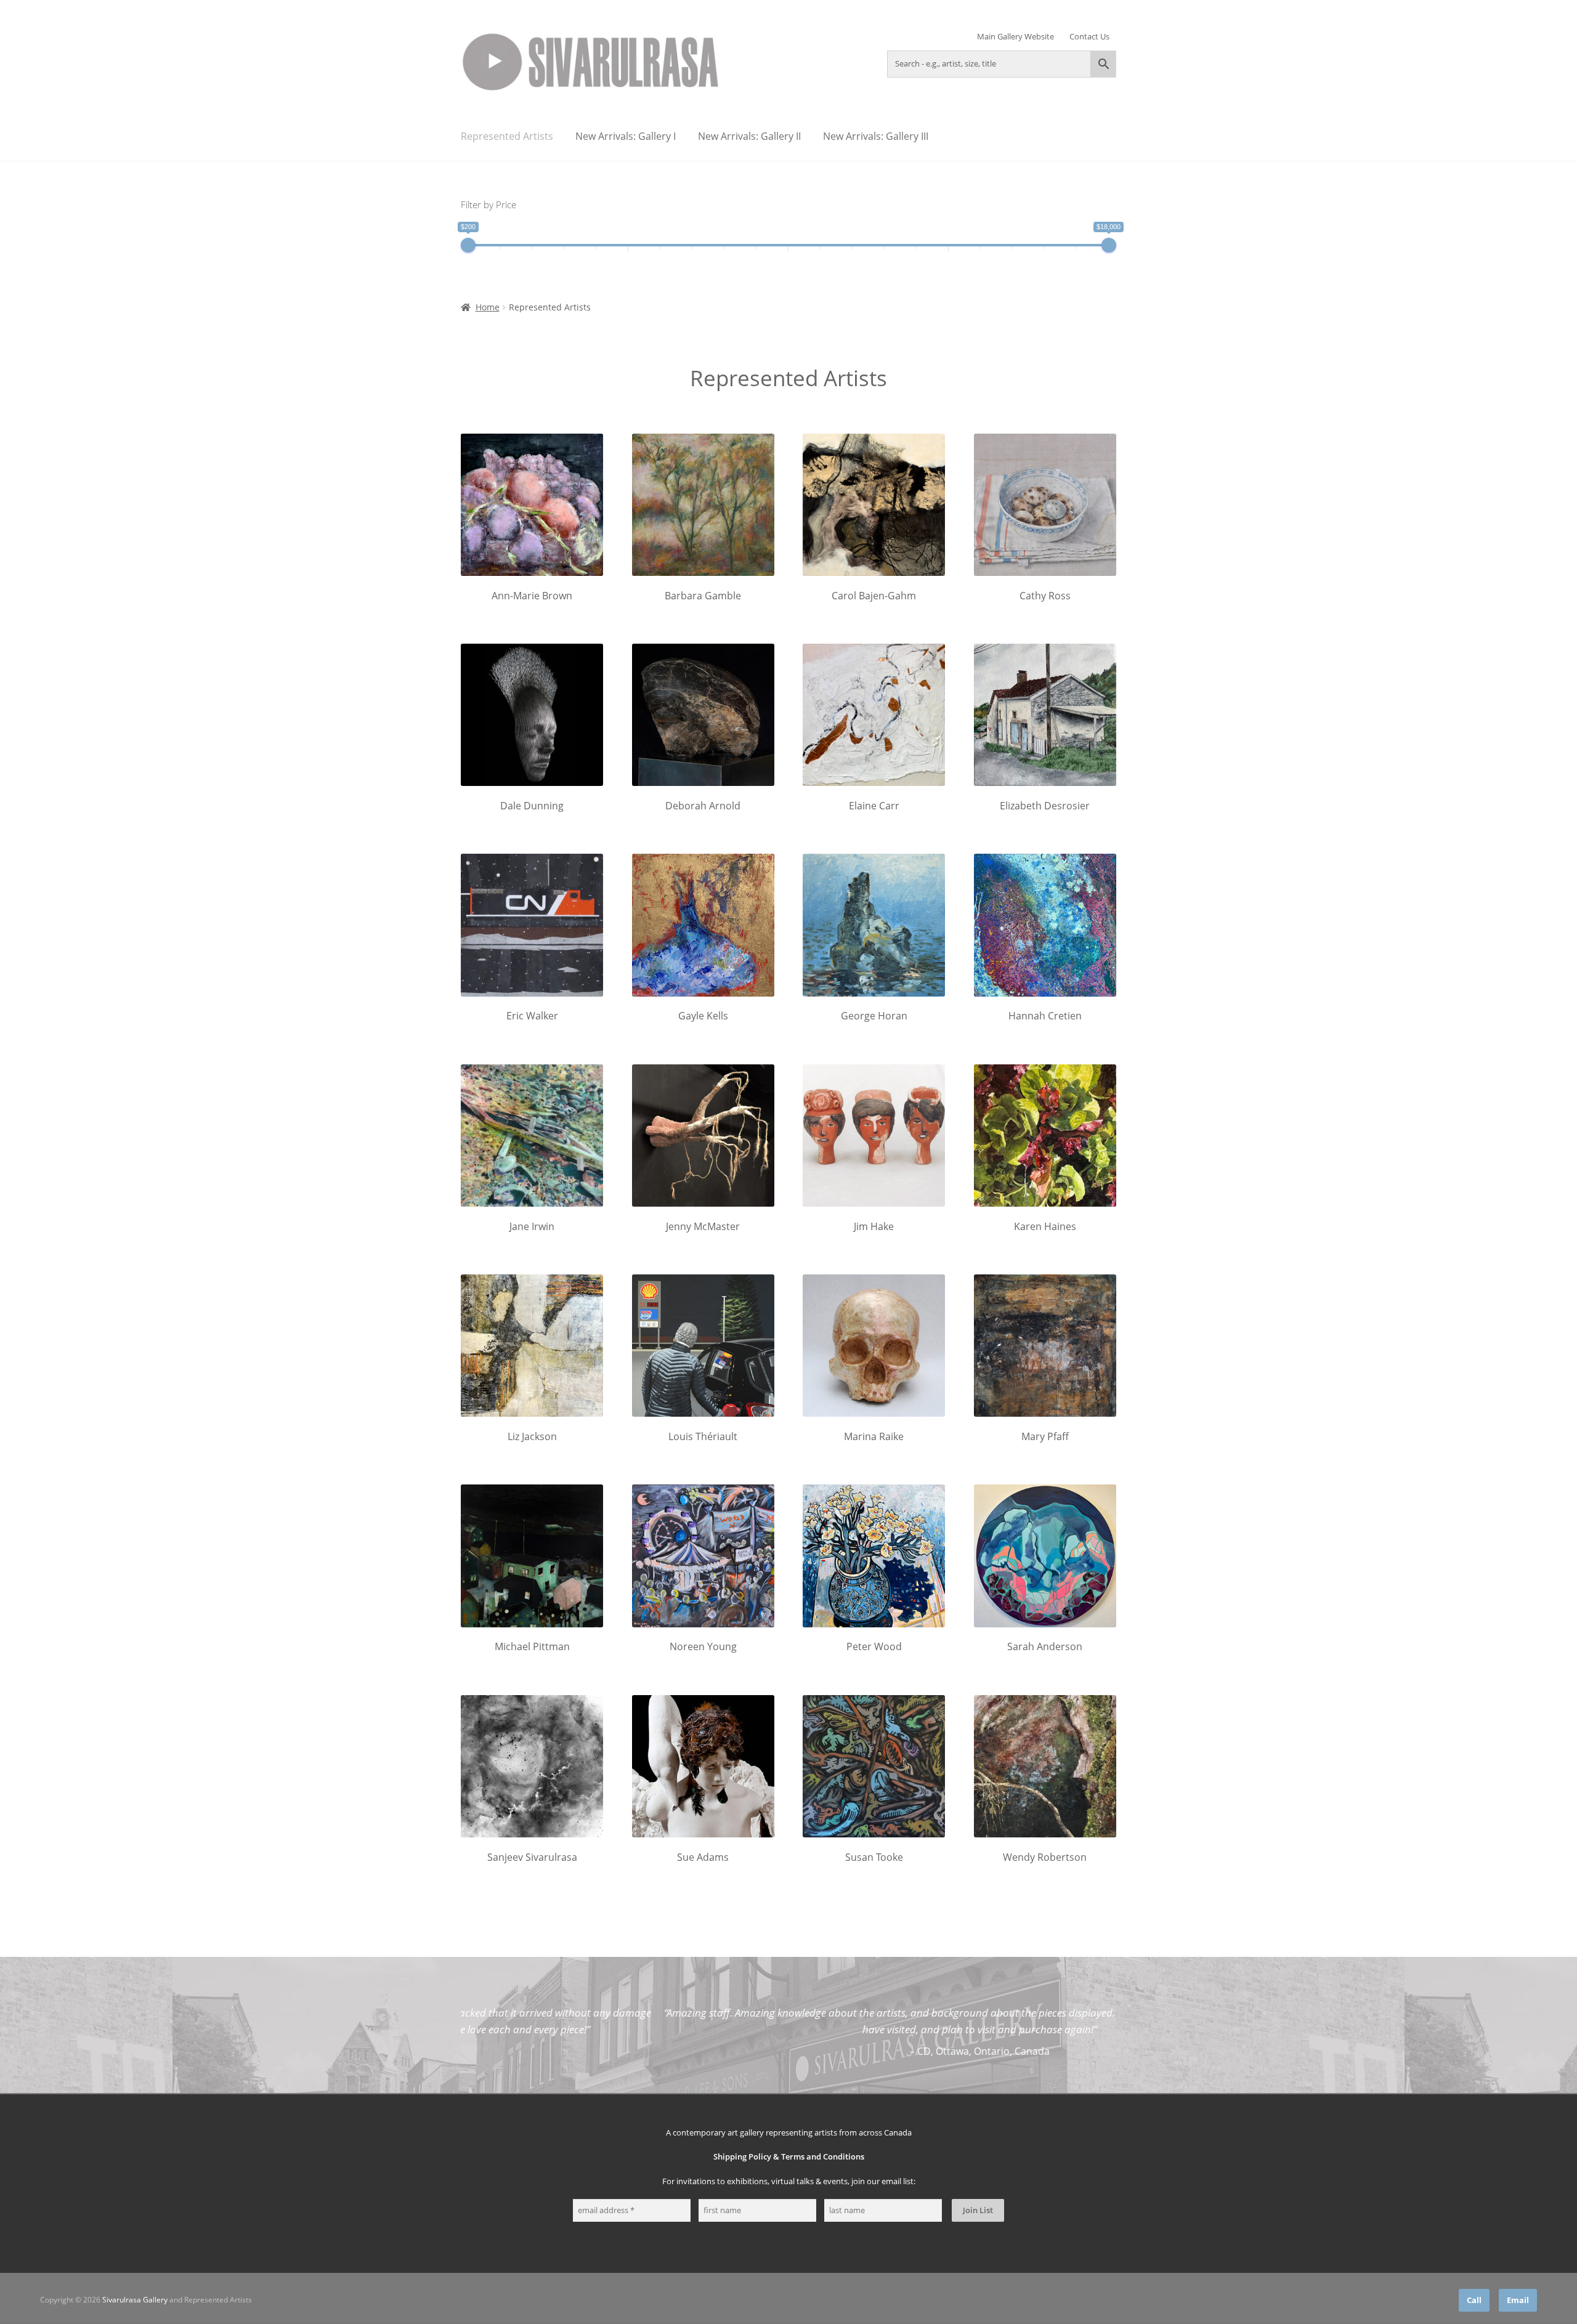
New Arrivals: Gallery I (626, 136)
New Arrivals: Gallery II (749, 136)
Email (1518, 2300)
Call (1474, 2300)
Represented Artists (507, 136)
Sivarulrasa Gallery (135, 2300)
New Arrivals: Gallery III (876, 136)
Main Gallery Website (1016, 37)
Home (488, 307)
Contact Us (1089, 37)
